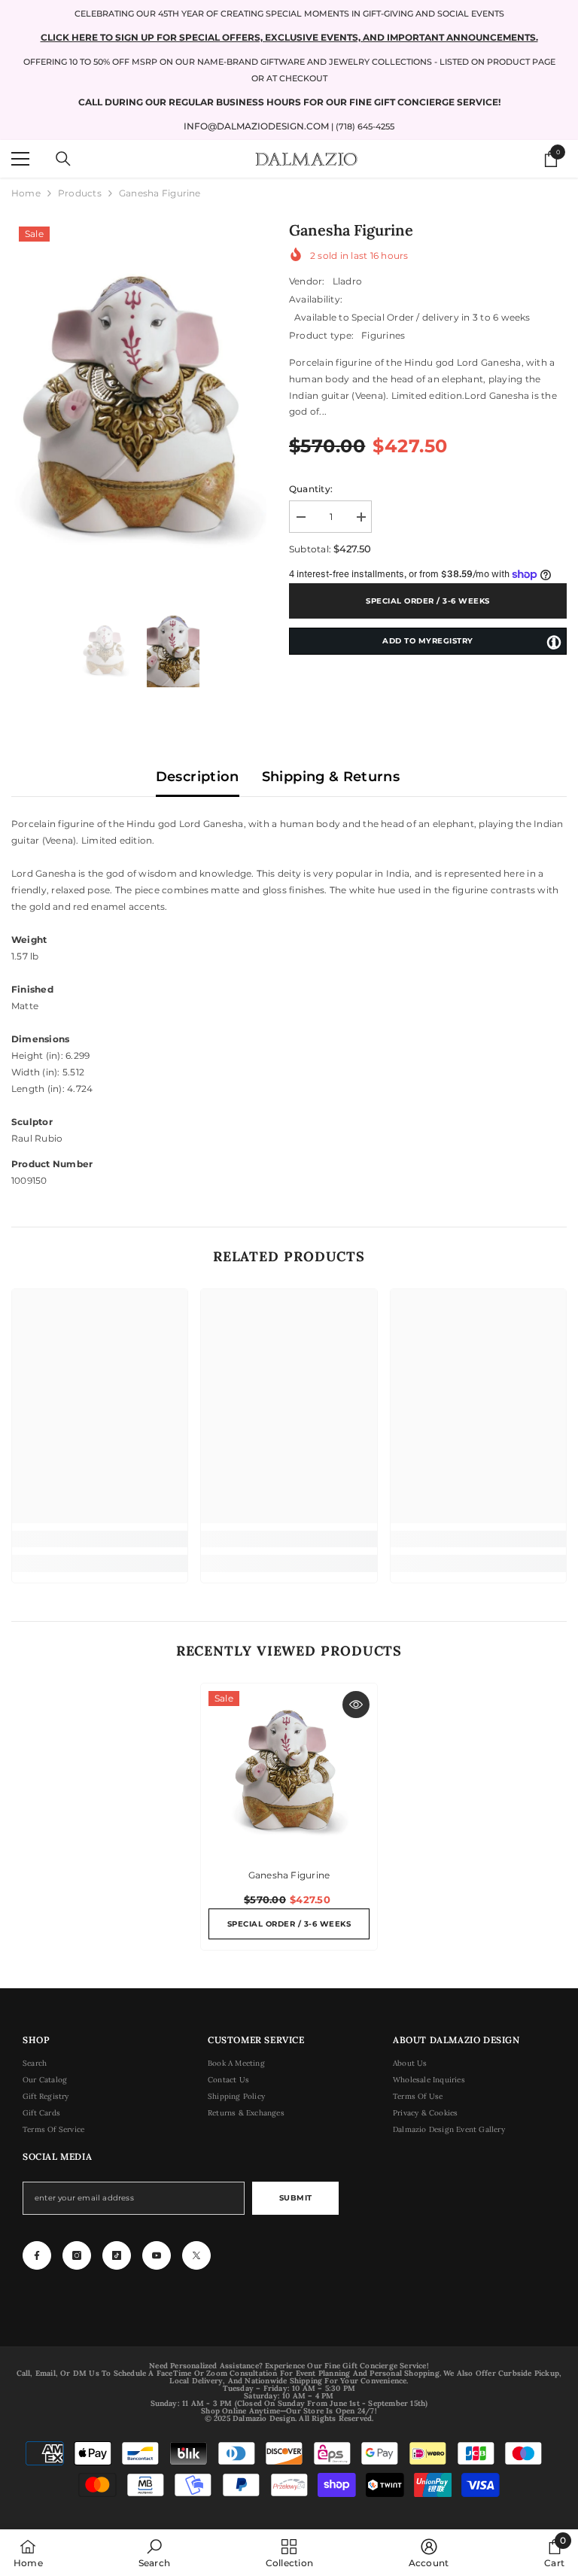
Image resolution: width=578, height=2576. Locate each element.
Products (80, 193)
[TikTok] (117, 2255)
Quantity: (311, 489)
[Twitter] (196, 2255)
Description (198, 777)
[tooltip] (554, 642)
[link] (100, 1539)
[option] (139, 408)
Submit (296, 2198)
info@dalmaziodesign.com (256, 126)
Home (26, 193)
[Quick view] (356, 1705)
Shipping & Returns (331, 777)
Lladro (347, 281)
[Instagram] (77, 2255)
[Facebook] (37, 2255)
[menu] (20, 159)
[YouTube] (157, 2255)
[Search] (63, 159)
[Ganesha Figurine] (289, 1772)
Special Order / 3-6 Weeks (428, 601)
